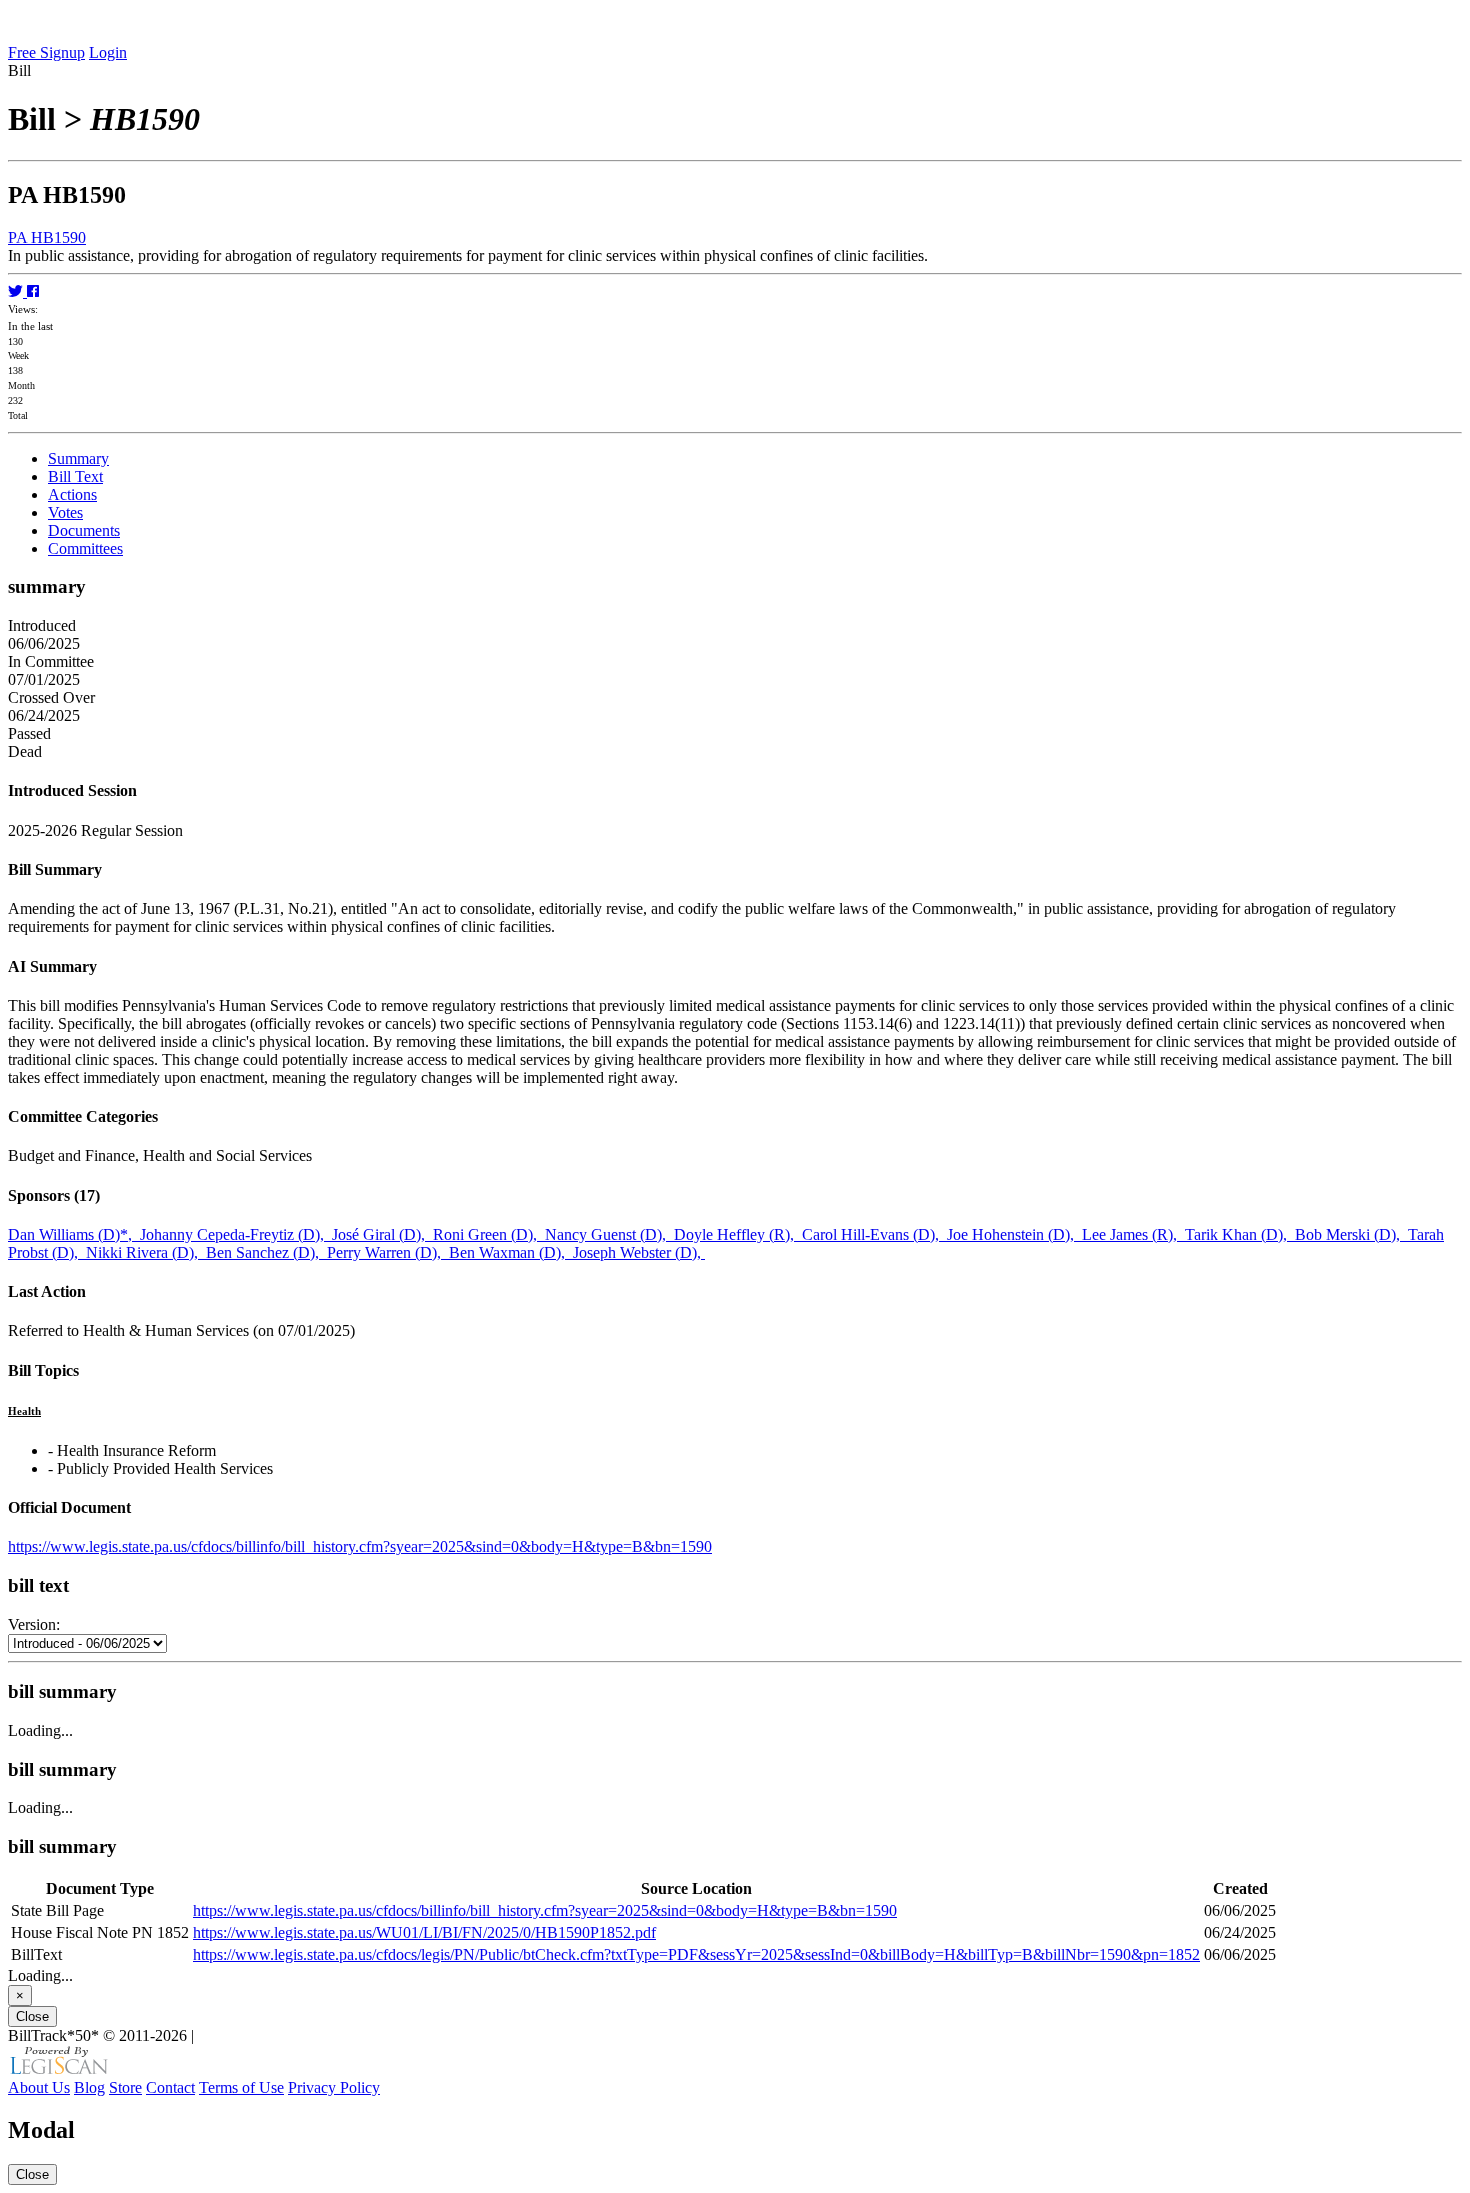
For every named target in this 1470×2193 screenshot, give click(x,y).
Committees (85, 548)
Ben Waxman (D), (511, 1252)
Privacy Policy (334, 2087)
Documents (84, 530)
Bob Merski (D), (1351, 1234)
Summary (78, 458)
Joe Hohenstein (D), (1014, 1234)
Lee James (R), (1133, 1234)
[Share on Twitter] (17, 291)
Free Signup (46, 52)
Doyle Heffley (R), (738, 1234)
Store (125, 2087)
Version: (34, 1624)
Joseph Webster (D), (639, 1252)
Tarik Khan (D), (1240, 1234)
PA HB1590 (47, 237)
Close (32, 2016)
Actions (72, 494)
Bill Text (75, 476)
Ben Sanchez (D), (266, 1252)
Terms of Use (241, 2087)
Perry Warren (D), (388, 1252)
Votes (65, 512)
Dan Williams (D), (74, 1234)
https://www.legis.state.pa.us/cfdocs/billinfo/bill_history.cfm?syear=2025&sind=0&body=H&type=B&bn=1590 (360, 1546)
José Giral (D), (382, 1234)
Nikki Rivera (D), (146, 1252)
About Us (39, 2087)
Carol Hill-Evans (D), (874, 1234)
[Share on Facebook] (33, 291)
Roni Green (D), (489, 1234)
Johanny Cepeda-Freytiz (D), (236, 1234)
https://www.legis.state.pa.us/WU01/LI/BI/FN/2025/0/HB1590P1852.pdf (424, 1932)
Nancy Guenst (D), (609, 1234)
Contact (170, 2087)
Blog (89, 2087)
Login (108, 52)
